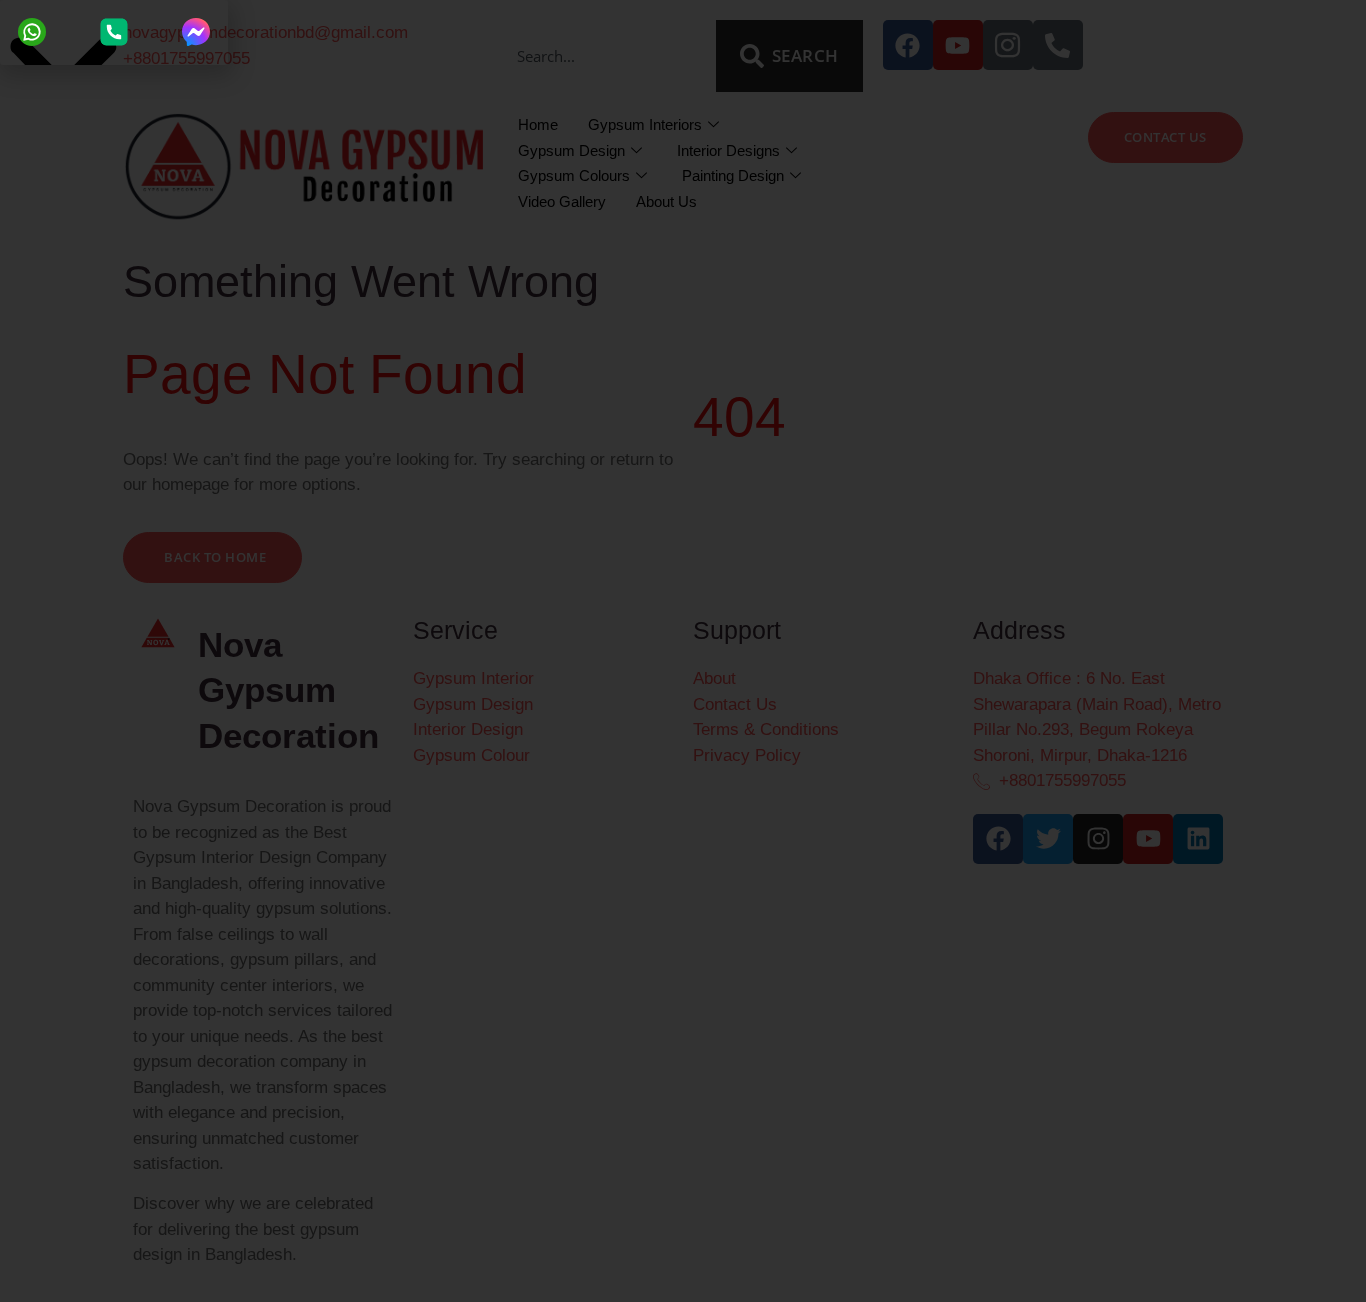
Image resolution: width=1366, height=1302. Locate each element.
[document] (683, 651)
